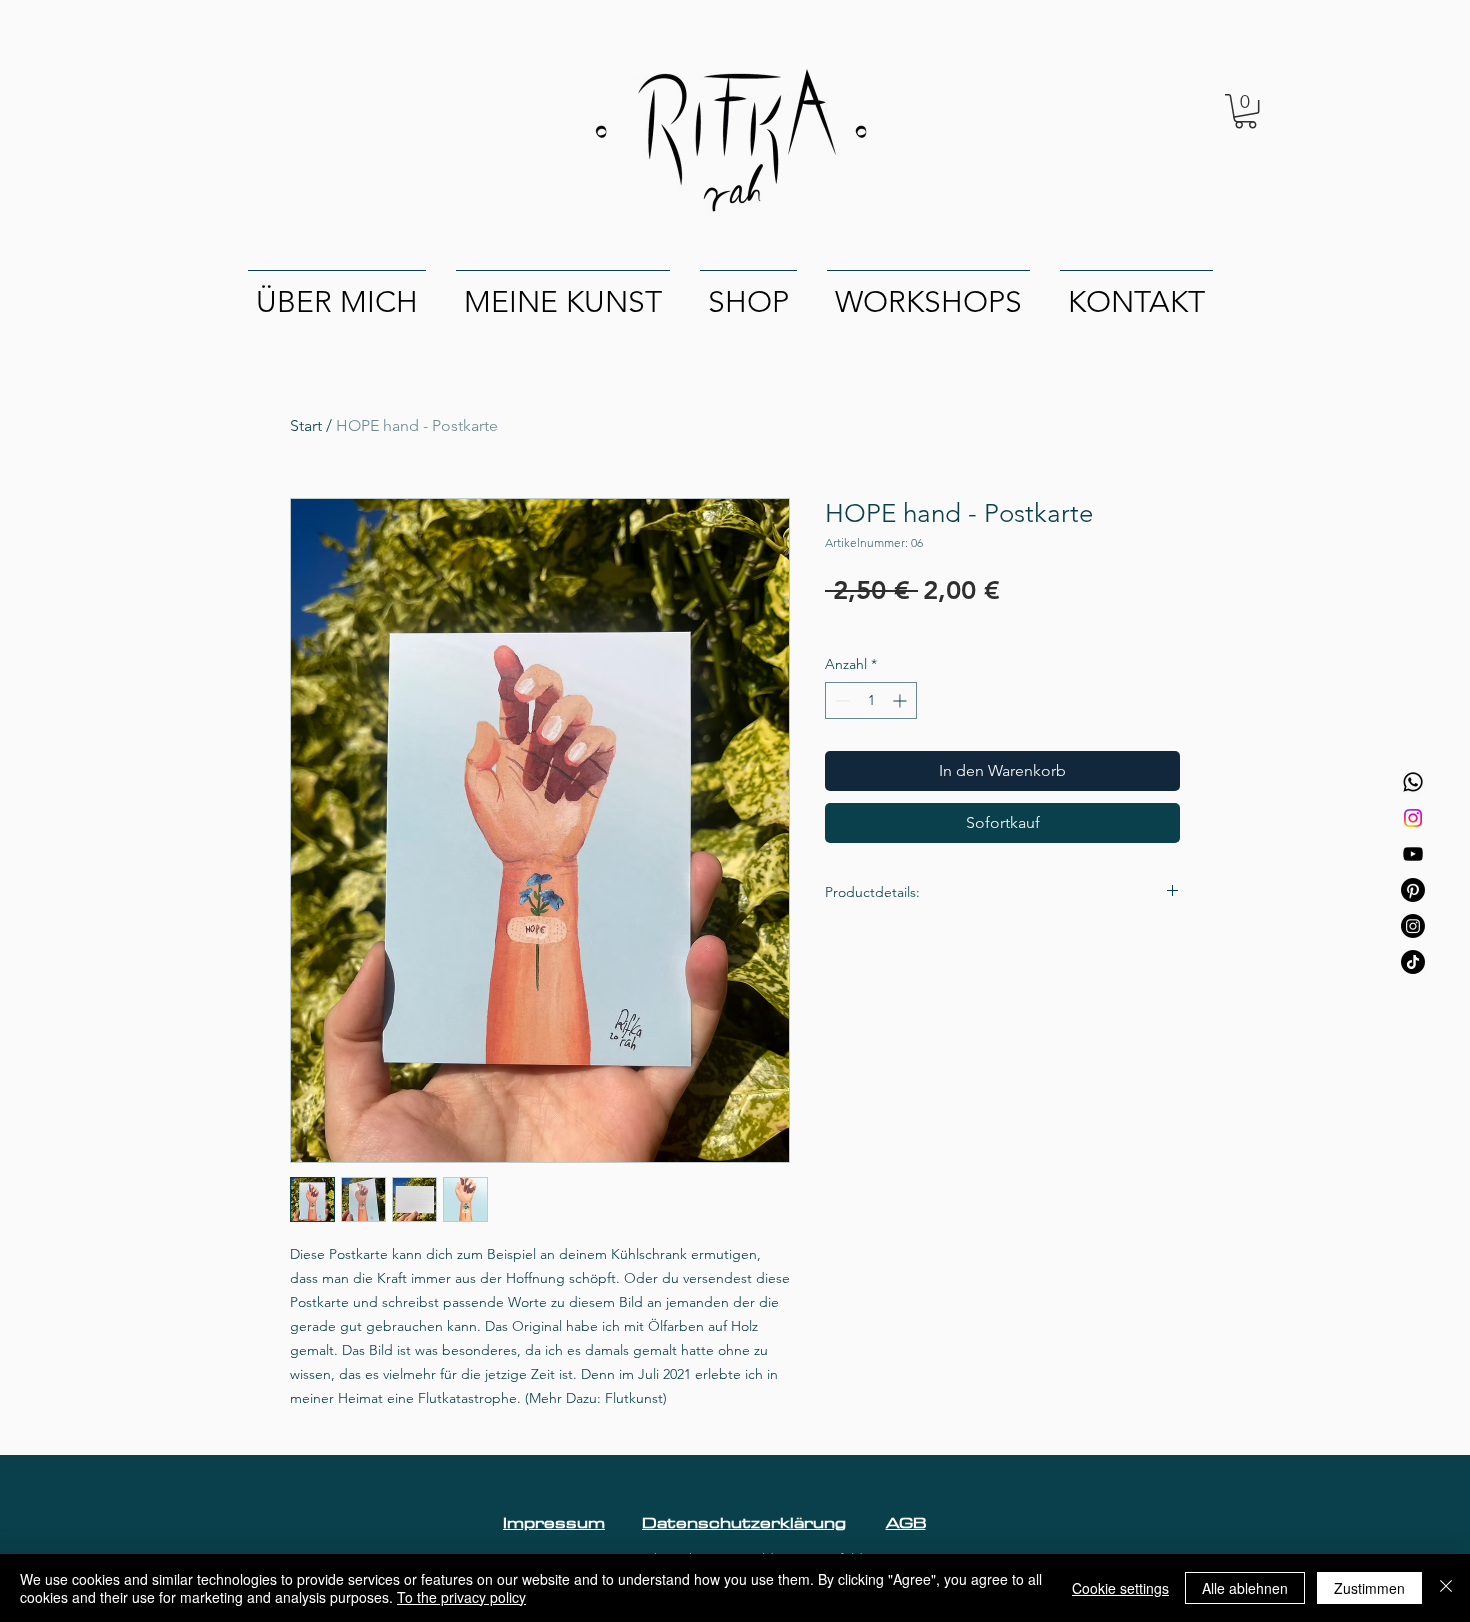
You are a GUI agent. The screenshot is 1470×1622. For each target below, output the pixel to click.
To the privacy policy (461, 1597)
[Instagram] (1413, 818)
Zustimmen (1369, 1588)
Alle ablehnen (1245, 1588)
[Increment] (901, 700)
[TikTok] (1413, 962)
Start (306, 425)
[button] (1245, 111)
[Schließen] (1446, 1588)
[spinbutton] (871, 700)
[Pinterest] (1413, 890)
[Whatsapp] (1413, 782)
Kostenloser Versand (889, 624)
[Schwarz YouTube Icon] (1413, 854)
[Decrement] (840, 700)
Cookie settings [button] (1120, 1588)
